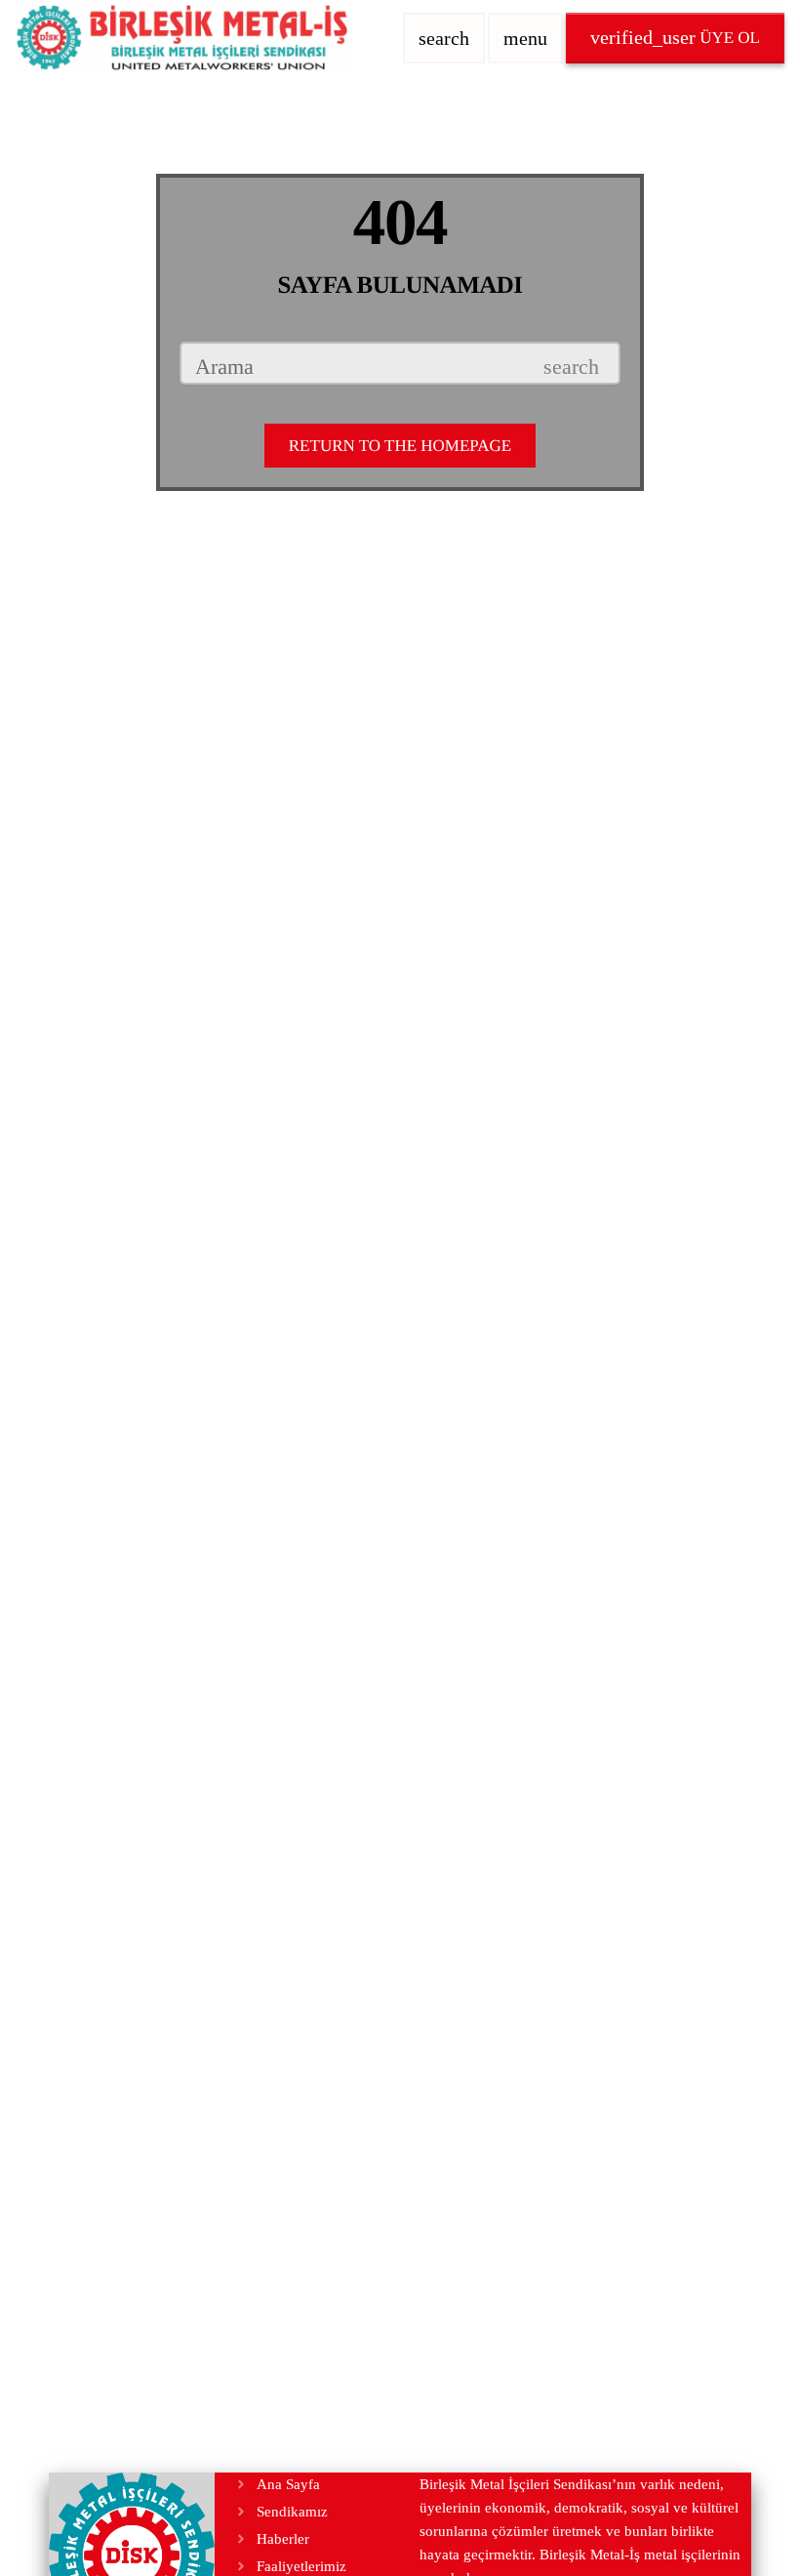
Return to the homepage (400, 446)
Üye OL (675, 37)
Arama (224, 367)
